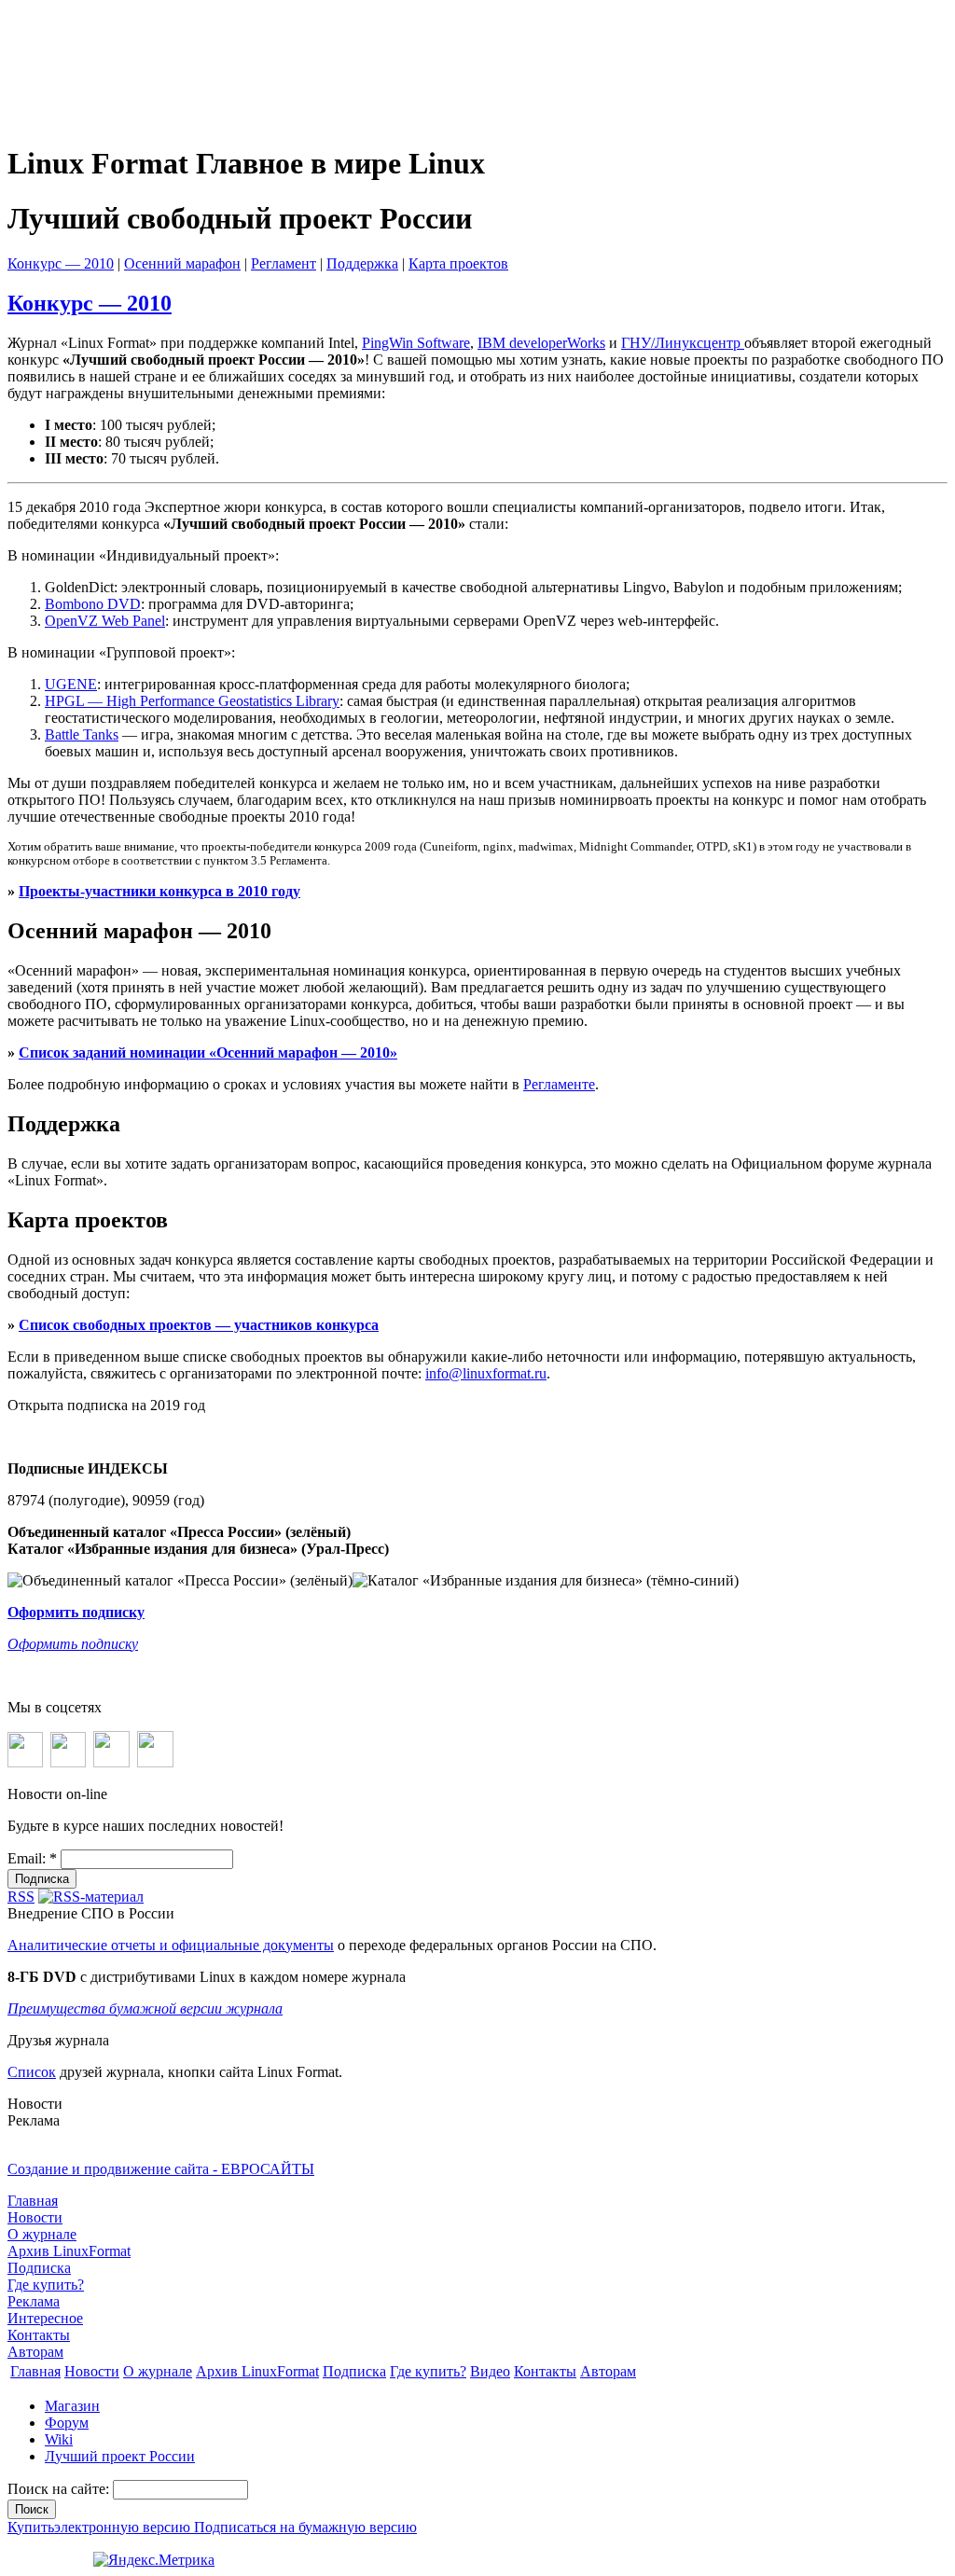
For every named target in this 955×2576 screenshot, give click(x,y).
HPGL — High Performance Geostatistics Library (192, 701)
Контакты (39, 2335)
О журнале (42, 2234)
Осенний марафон (182, 263)
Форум (67, 2423)
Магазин (72, 2406)
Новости (35, 2217)
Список (32, 2072)
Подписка (39, 2268)
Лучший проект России (120, 2456)
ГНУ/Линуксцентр (683, 343)
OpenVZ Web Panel (105, 621)
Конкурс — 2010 (61, 263)
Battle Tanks (82, 734)
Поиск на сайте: (60, 2489)
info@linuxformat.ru (486, 1373)
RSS (21, 1897)
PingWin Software (416, 343)
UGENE (71, 684)
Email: (32, 1858)
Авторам (35, 2352)
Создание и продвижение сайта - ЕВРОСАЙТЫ (161, 2169)
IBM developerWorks (541, 343)
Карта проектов (458, 263)
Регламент (284, 263)
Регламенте (559, 1084)
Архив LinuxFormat (69, 2251)
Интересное (45, 2318)
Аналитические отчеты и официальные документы (171, 1945)
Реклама (34, 2301)
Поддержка (362, 263)
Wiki (59, 2439)
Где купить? (46, 2285)
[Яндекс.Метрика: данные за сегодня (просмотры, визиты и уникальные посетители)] (154, 2560)
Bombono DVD (93, 604)
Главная (33, 2201)
